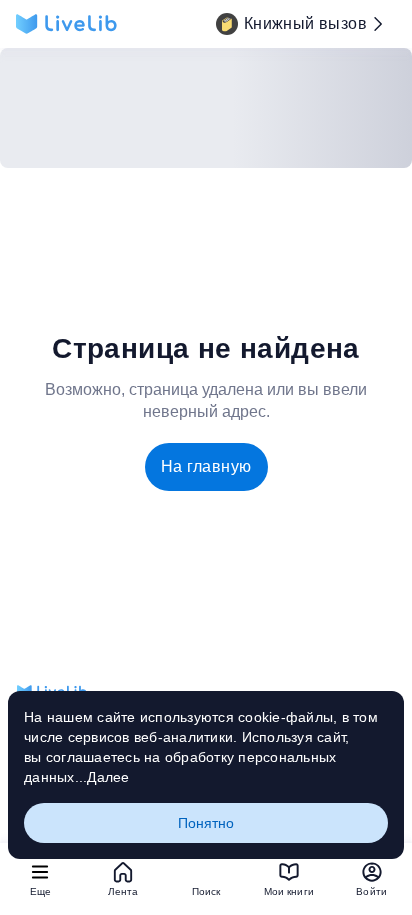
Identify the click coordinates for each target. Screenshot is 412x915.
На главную (206, 466)
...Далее (102, 777)
